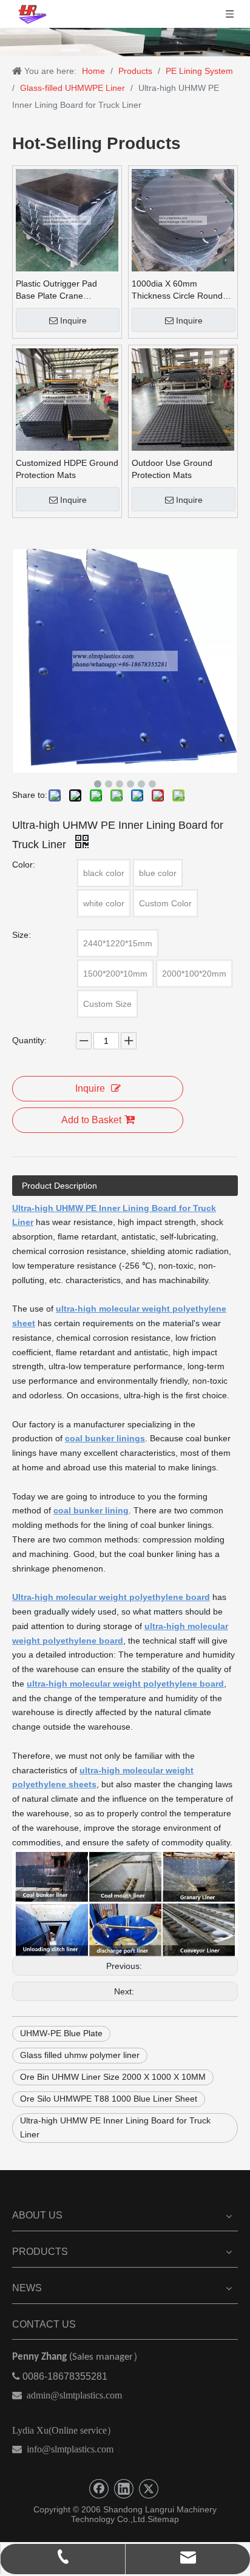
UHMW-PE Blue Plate (61, 2033)
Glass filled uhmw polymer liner (80, 2055)
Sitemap (163, 2519)
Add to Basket (91, 1120)
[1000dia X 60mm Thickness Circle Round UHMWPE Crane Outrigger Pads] (183, 219)
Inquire (73, 320)
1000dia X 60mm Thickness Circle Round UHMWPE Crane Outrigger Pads (177, 290)
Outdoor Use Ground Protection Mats (172, 469)
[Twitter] (149, 2489)
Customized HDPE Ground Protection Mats (67, 469)
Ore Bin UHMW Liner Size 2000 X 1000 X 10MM (113, 2077)
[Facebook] (99, 2489)
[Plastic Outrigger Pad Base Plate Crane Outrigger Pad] (67, 219)
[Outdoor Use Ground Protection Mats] (183, 399)
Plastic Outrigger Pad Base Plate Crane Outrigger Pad (56, 290)
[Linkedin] (124, 2489)
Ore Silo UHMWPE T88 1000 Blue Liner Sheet (109, 2099)
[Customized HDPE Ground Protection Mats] (67, 399)
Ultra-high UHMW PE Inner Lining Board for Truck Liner (115, 2128)
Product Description (59, 1186)
